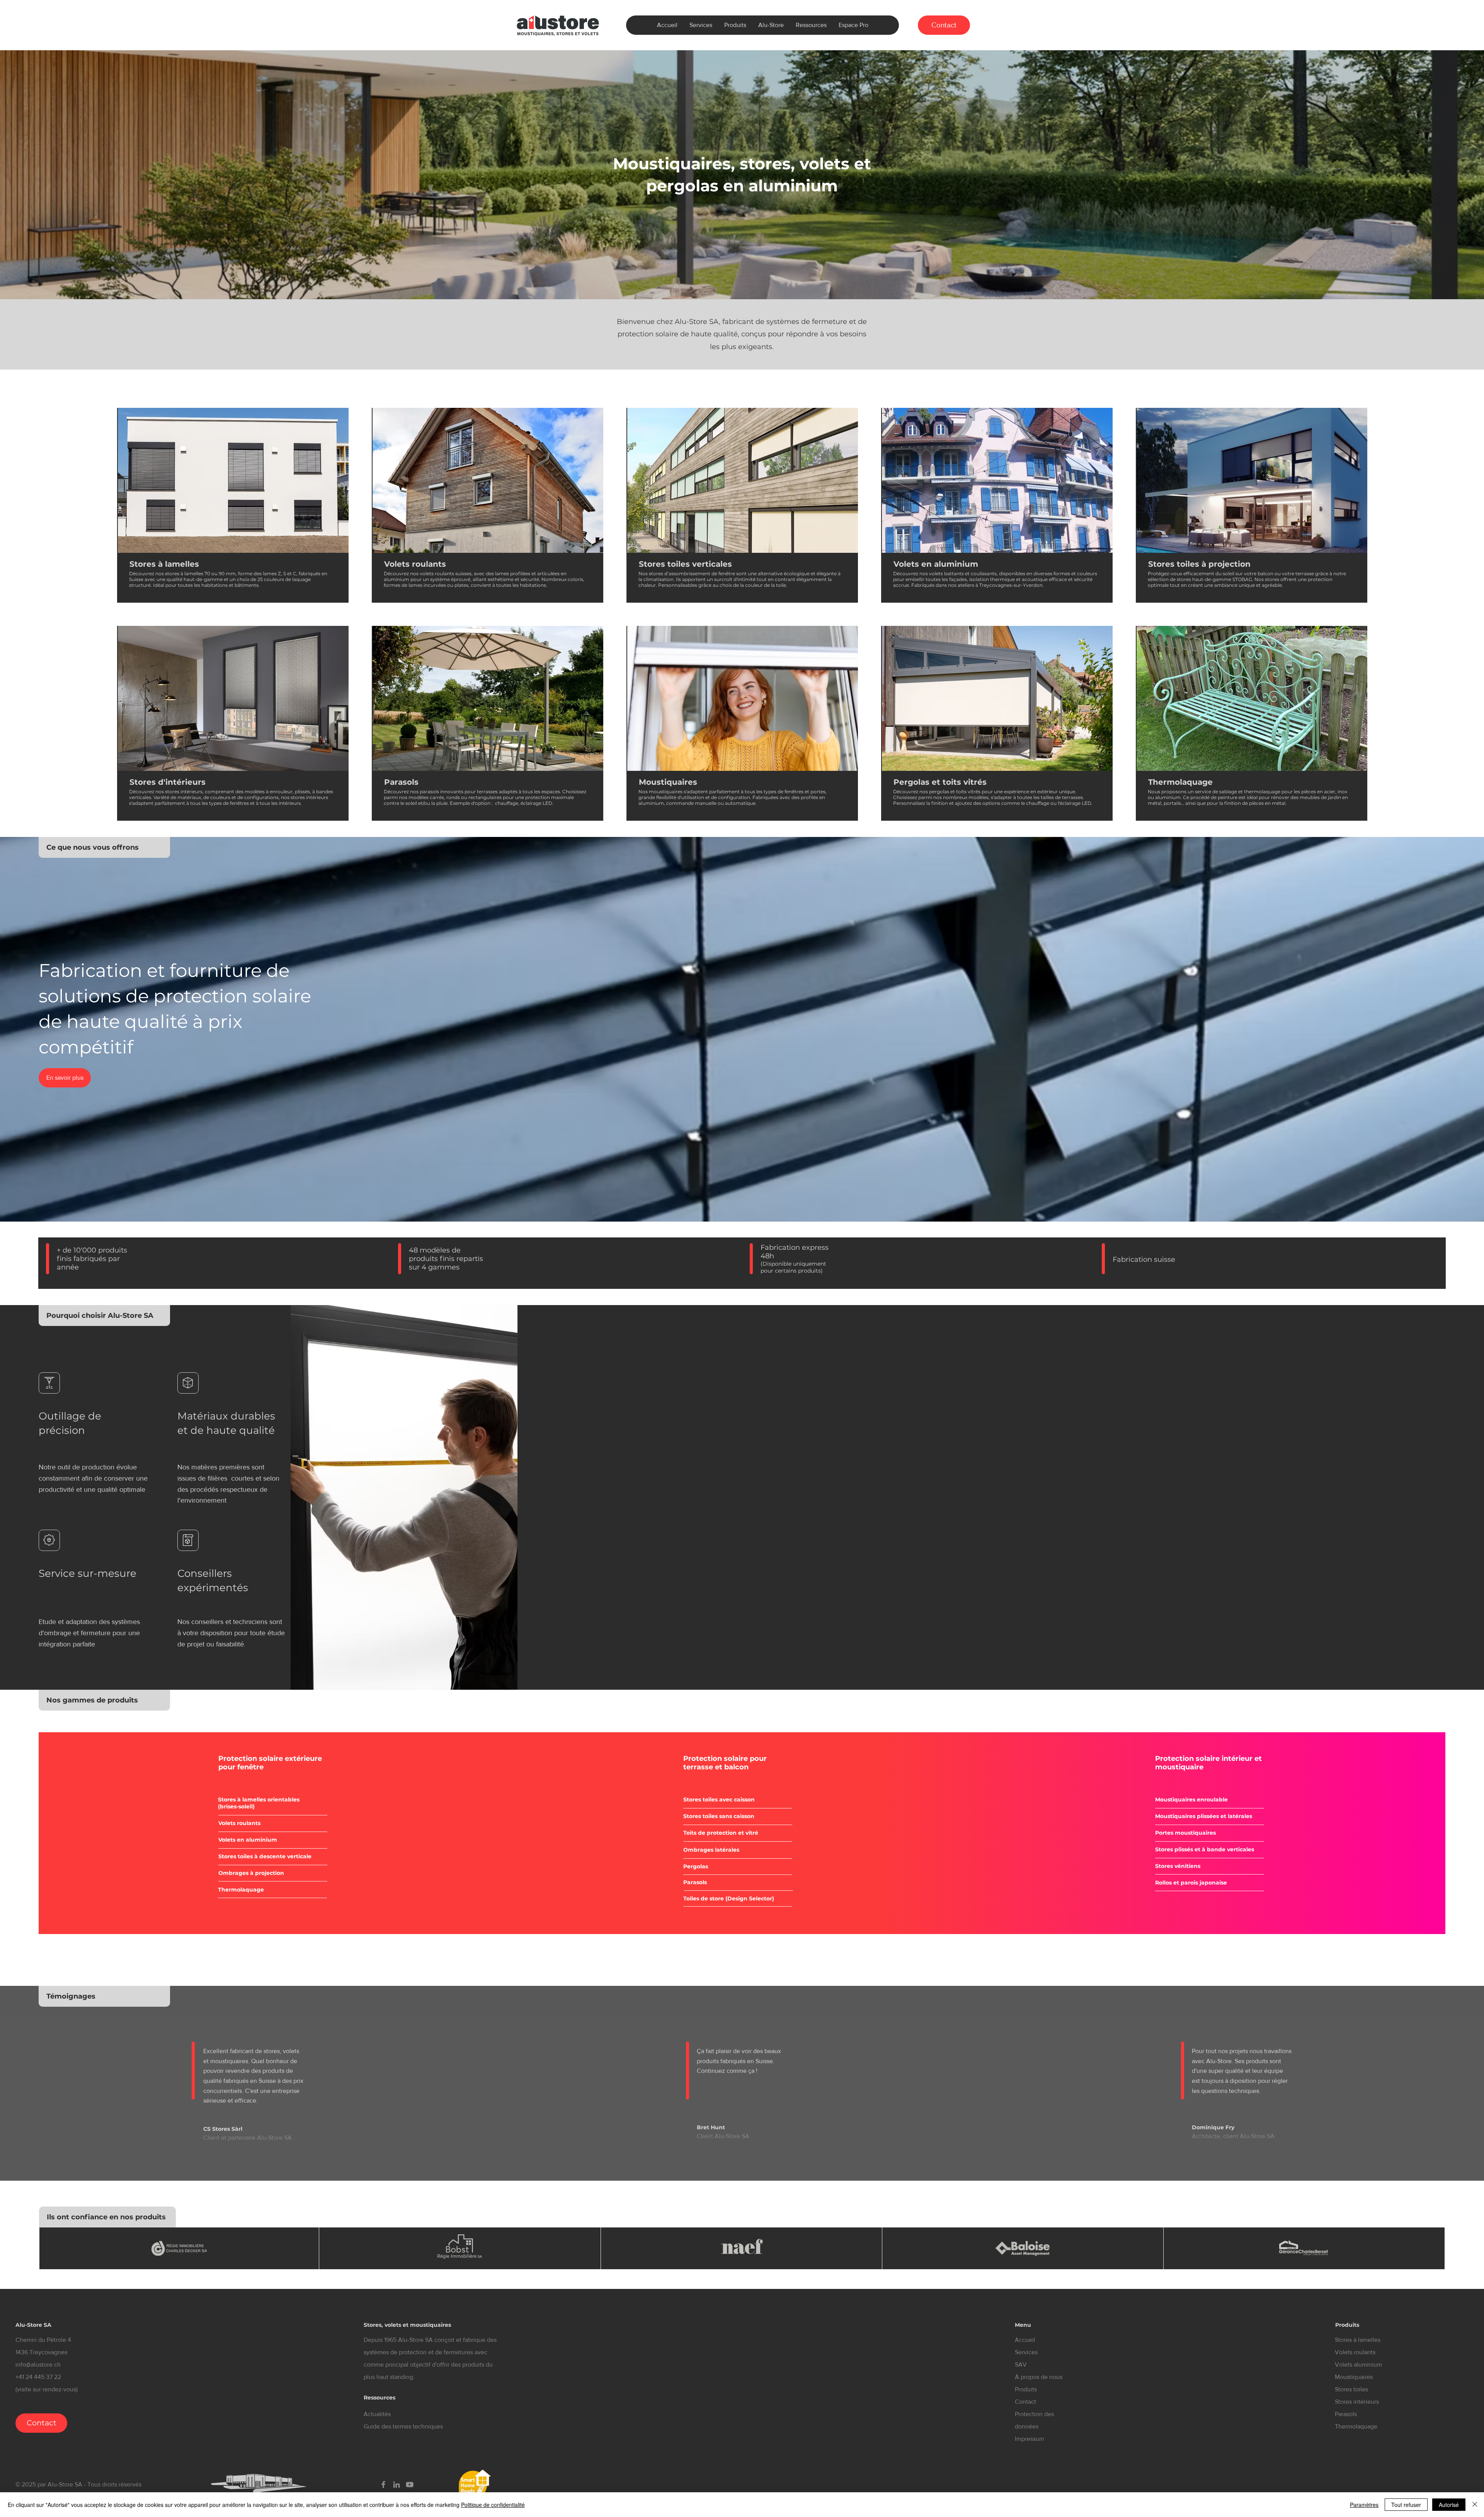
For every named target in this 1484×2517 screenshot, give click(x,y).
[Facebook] (383, 2485)
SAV (1021, 2364)
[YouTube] (410, 2485)
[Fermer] (1475, 2505)
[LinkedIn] (397, 2485)
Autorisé (1449, 2505)
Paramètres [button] (1364, 2505)
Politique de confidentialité (493, 2505)
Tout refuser (1406, 2505)
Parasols (1346, 2414)
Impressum (1030, 2439)
